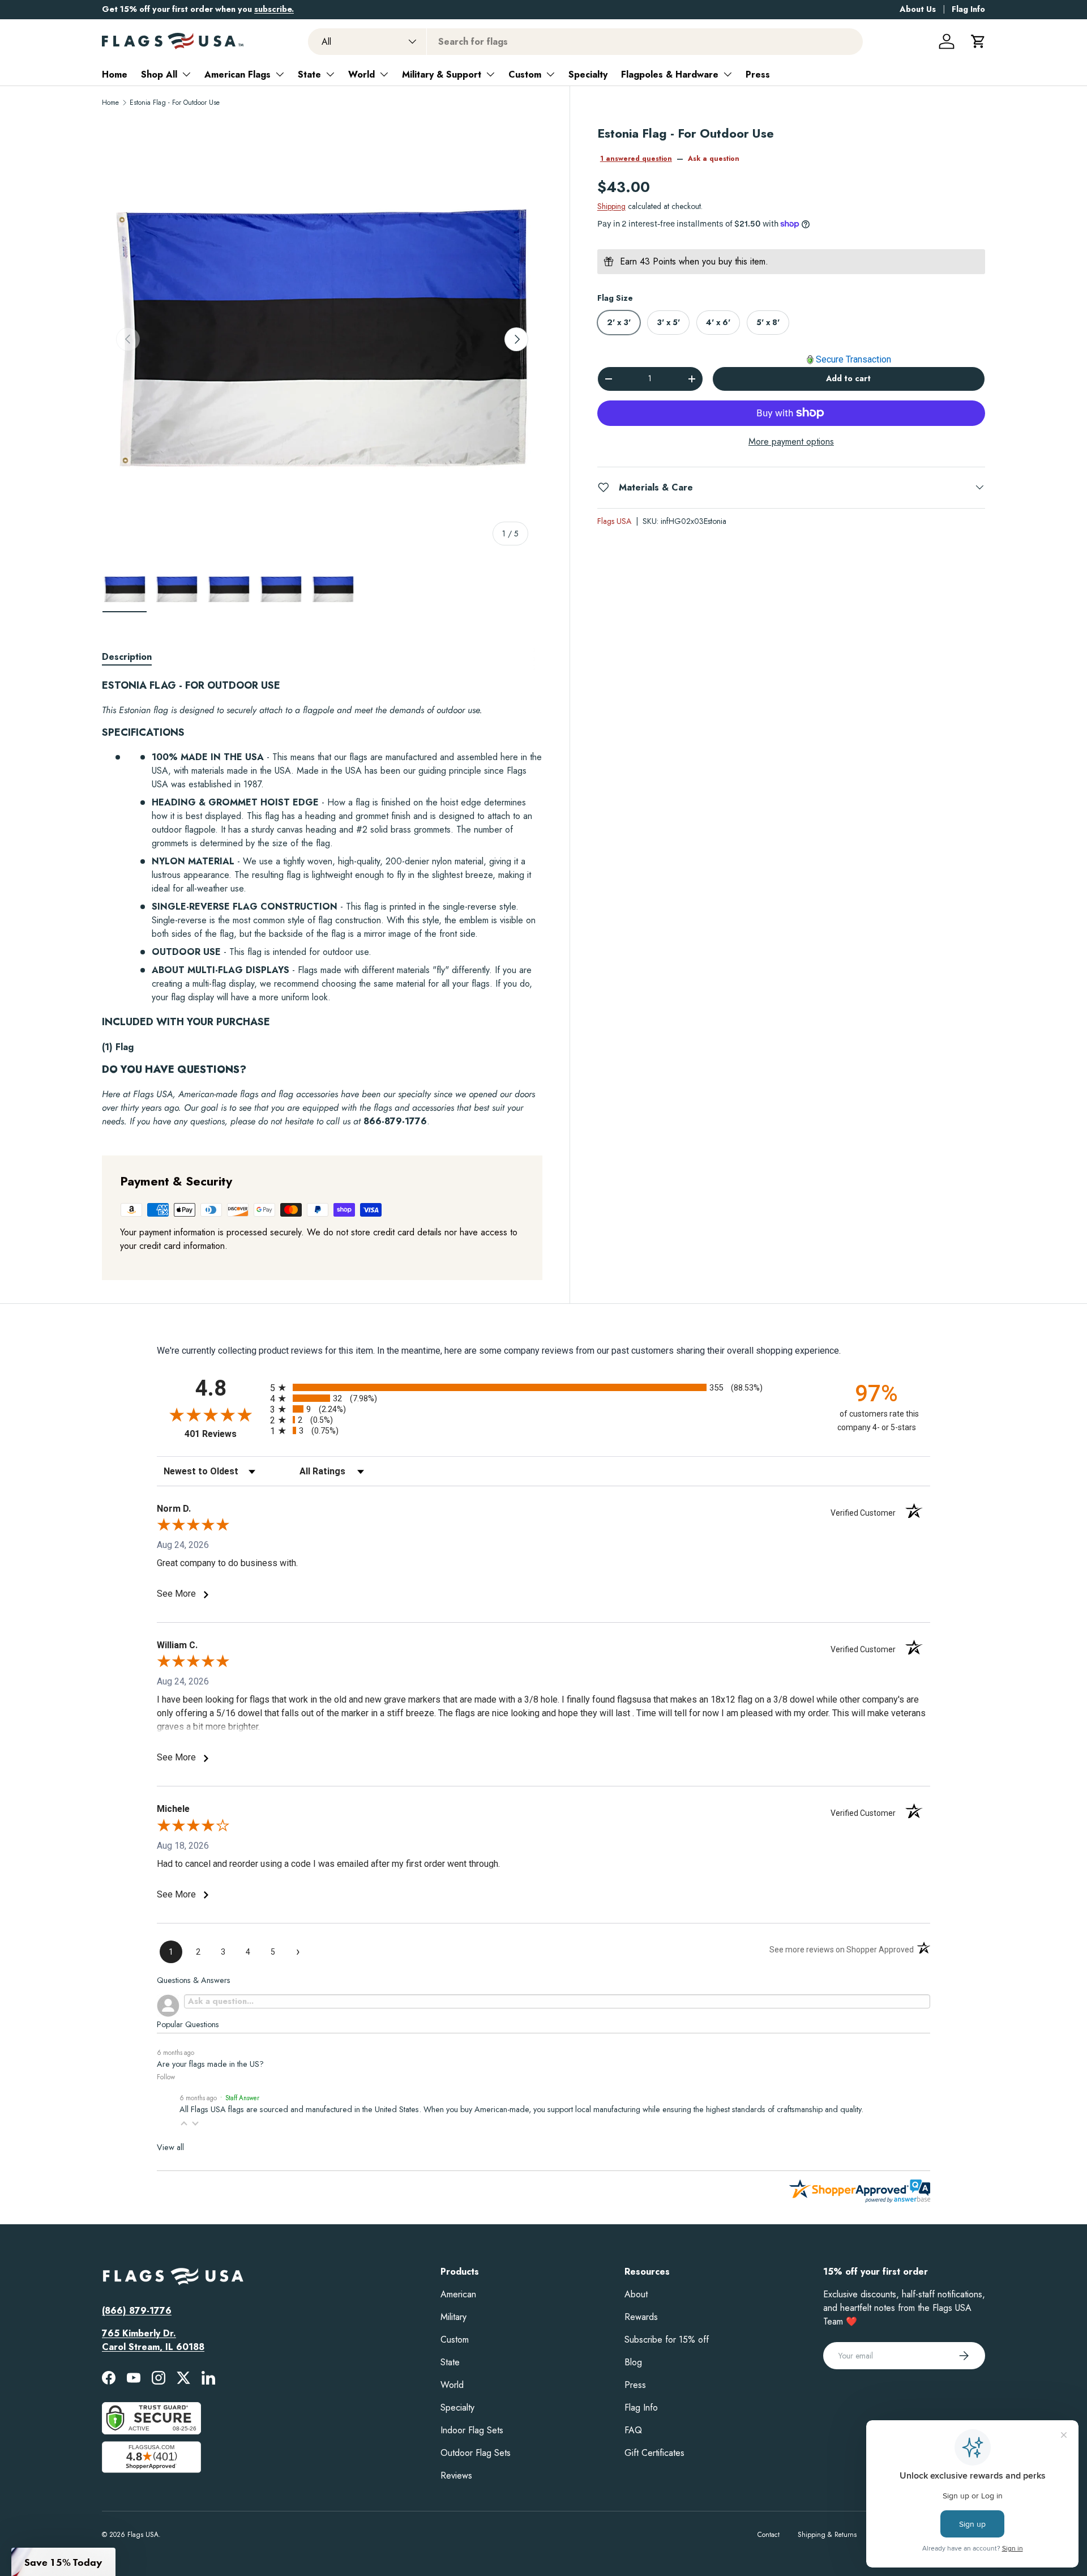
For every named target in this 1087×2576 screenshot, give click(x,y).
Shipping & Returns (827, 2535)
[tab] (127, 657)
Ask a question (714, 159)
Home (115, 74)
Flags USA (614, 521)
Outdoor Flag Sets (476, 2453)
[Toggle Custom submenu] (550, 74)
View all (170, 2147)
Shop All (159, 74)
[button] (978, 41)
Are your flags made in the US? (210, 2064)
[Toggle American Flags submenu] (280, 74)
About (636, 2294)
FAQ (633, 2430)
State (309, 74)
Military (453, 2317)
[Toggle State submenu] (330, 74)
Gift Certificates (654, 2453)
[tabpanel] (322, 904)
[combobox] (585, 42)
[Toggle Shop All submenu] (186, 74)
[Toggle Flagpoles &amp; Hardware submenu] (727, 74)
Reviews (456, 2475)
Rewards (641, 2317)
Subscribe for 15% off (667, 2340)
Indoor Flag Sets (472, 2430)
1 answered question (636, 159)
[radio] (543, 1387)
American (458, 2294)
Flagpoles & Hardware (670, 74)
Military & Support (442, 74)
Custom (525, 74)
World (361, 74)
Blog (633, 2362)
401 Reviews (224, 1434)
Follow (166, 2077)
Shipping (611, 206)
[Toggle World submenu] (384, 74)
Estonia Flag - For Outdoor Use (175, 103)
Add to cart (848, 378)
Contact (769, 2535)
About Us (918, 9)
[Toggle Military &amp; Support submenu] (490, 74)
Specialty (588, 74)
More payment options (791, 441)
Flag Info (968, 9)
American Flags (237, 74)
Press (758, 74)
